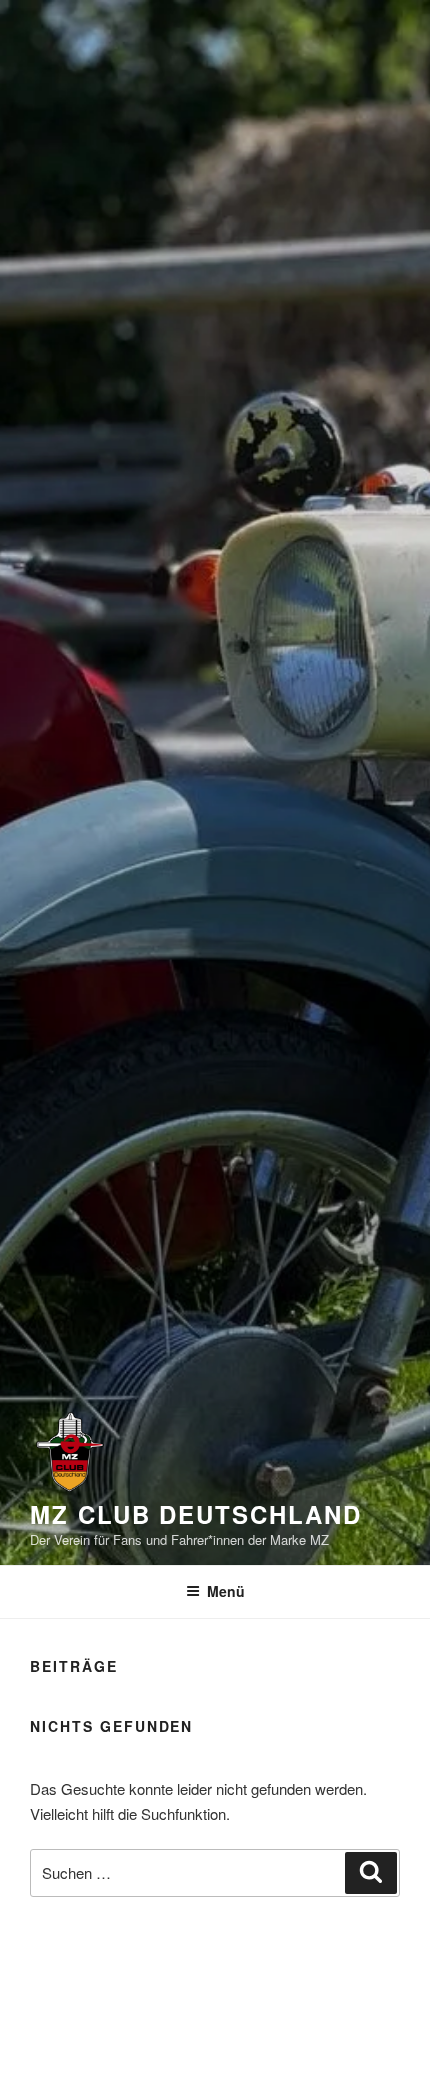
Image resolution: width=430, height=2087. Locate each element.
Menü (226, 1591)
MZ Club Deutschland (195, 1514)
